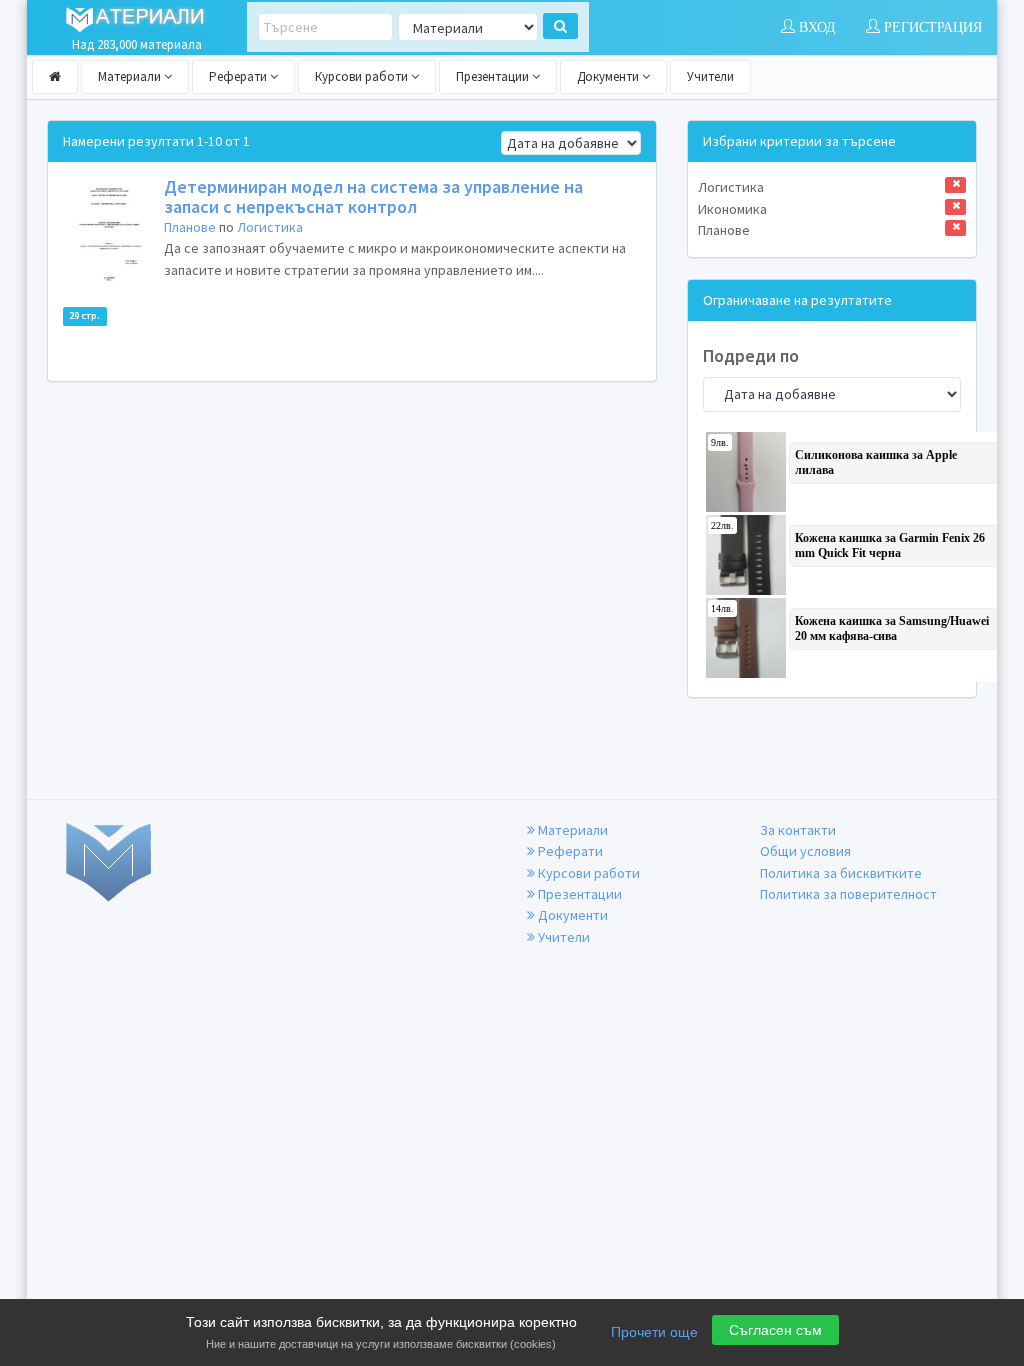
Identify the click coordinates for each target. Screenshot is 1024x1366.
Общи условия (805, 851)
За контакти (798, 830)
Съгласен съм (775, 1330)
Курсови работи (363, 76)
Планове (190, 227)
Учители (710, 76)
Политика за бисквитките (841, 873)
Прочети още (654, 1332)
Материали (131, 76)
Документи (609, 76)
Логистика (270, 227)
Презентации (494, 76)
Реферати (239, 76)
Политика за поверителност (848, 894)
